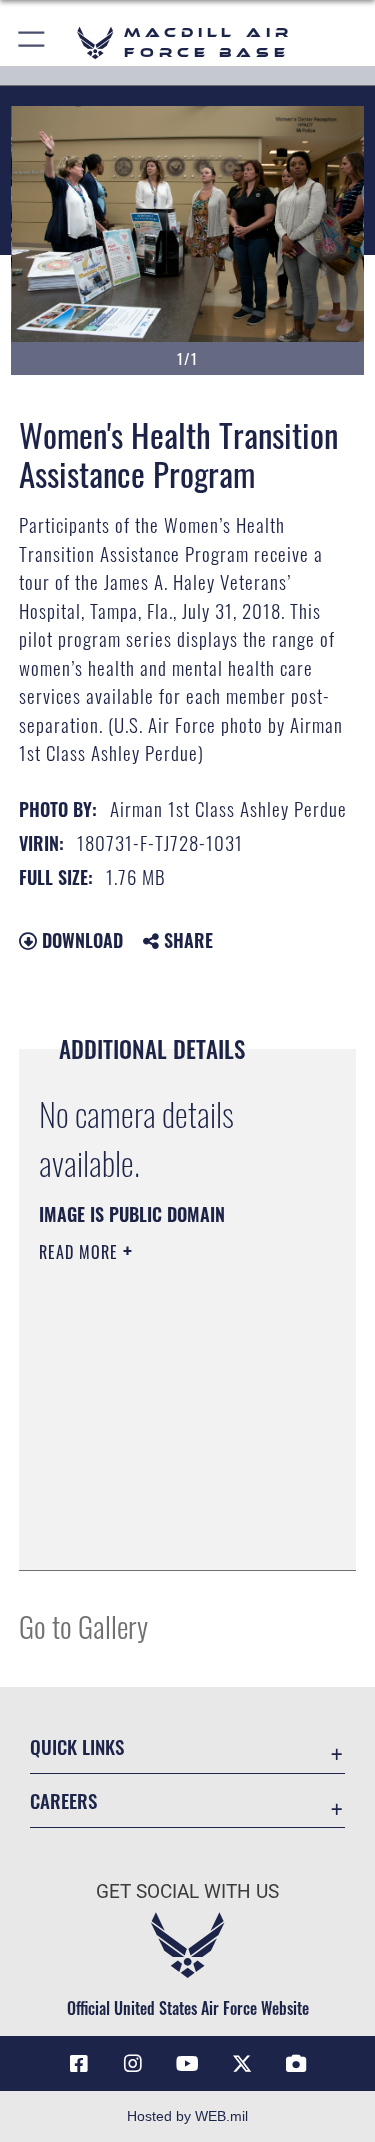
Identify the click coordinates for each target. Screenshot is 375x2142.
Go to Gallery (83, 1625)
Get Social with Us (187, 1891)
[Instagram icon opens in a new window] (133, 2064)
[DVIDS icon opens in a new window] (296, 2064)
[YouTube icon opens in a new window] (188, 2064)
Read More (81, 1252)
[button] (32, 42)
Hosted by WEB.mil (187, 2116)
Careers (63, 1800)
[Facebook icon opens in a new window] (79, 2064)
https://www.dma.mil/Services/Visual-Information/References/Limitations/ (160, 1505)
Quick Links (77, 1746)
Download (80, 940)
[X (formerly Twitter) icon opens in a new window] (242, 2064)
